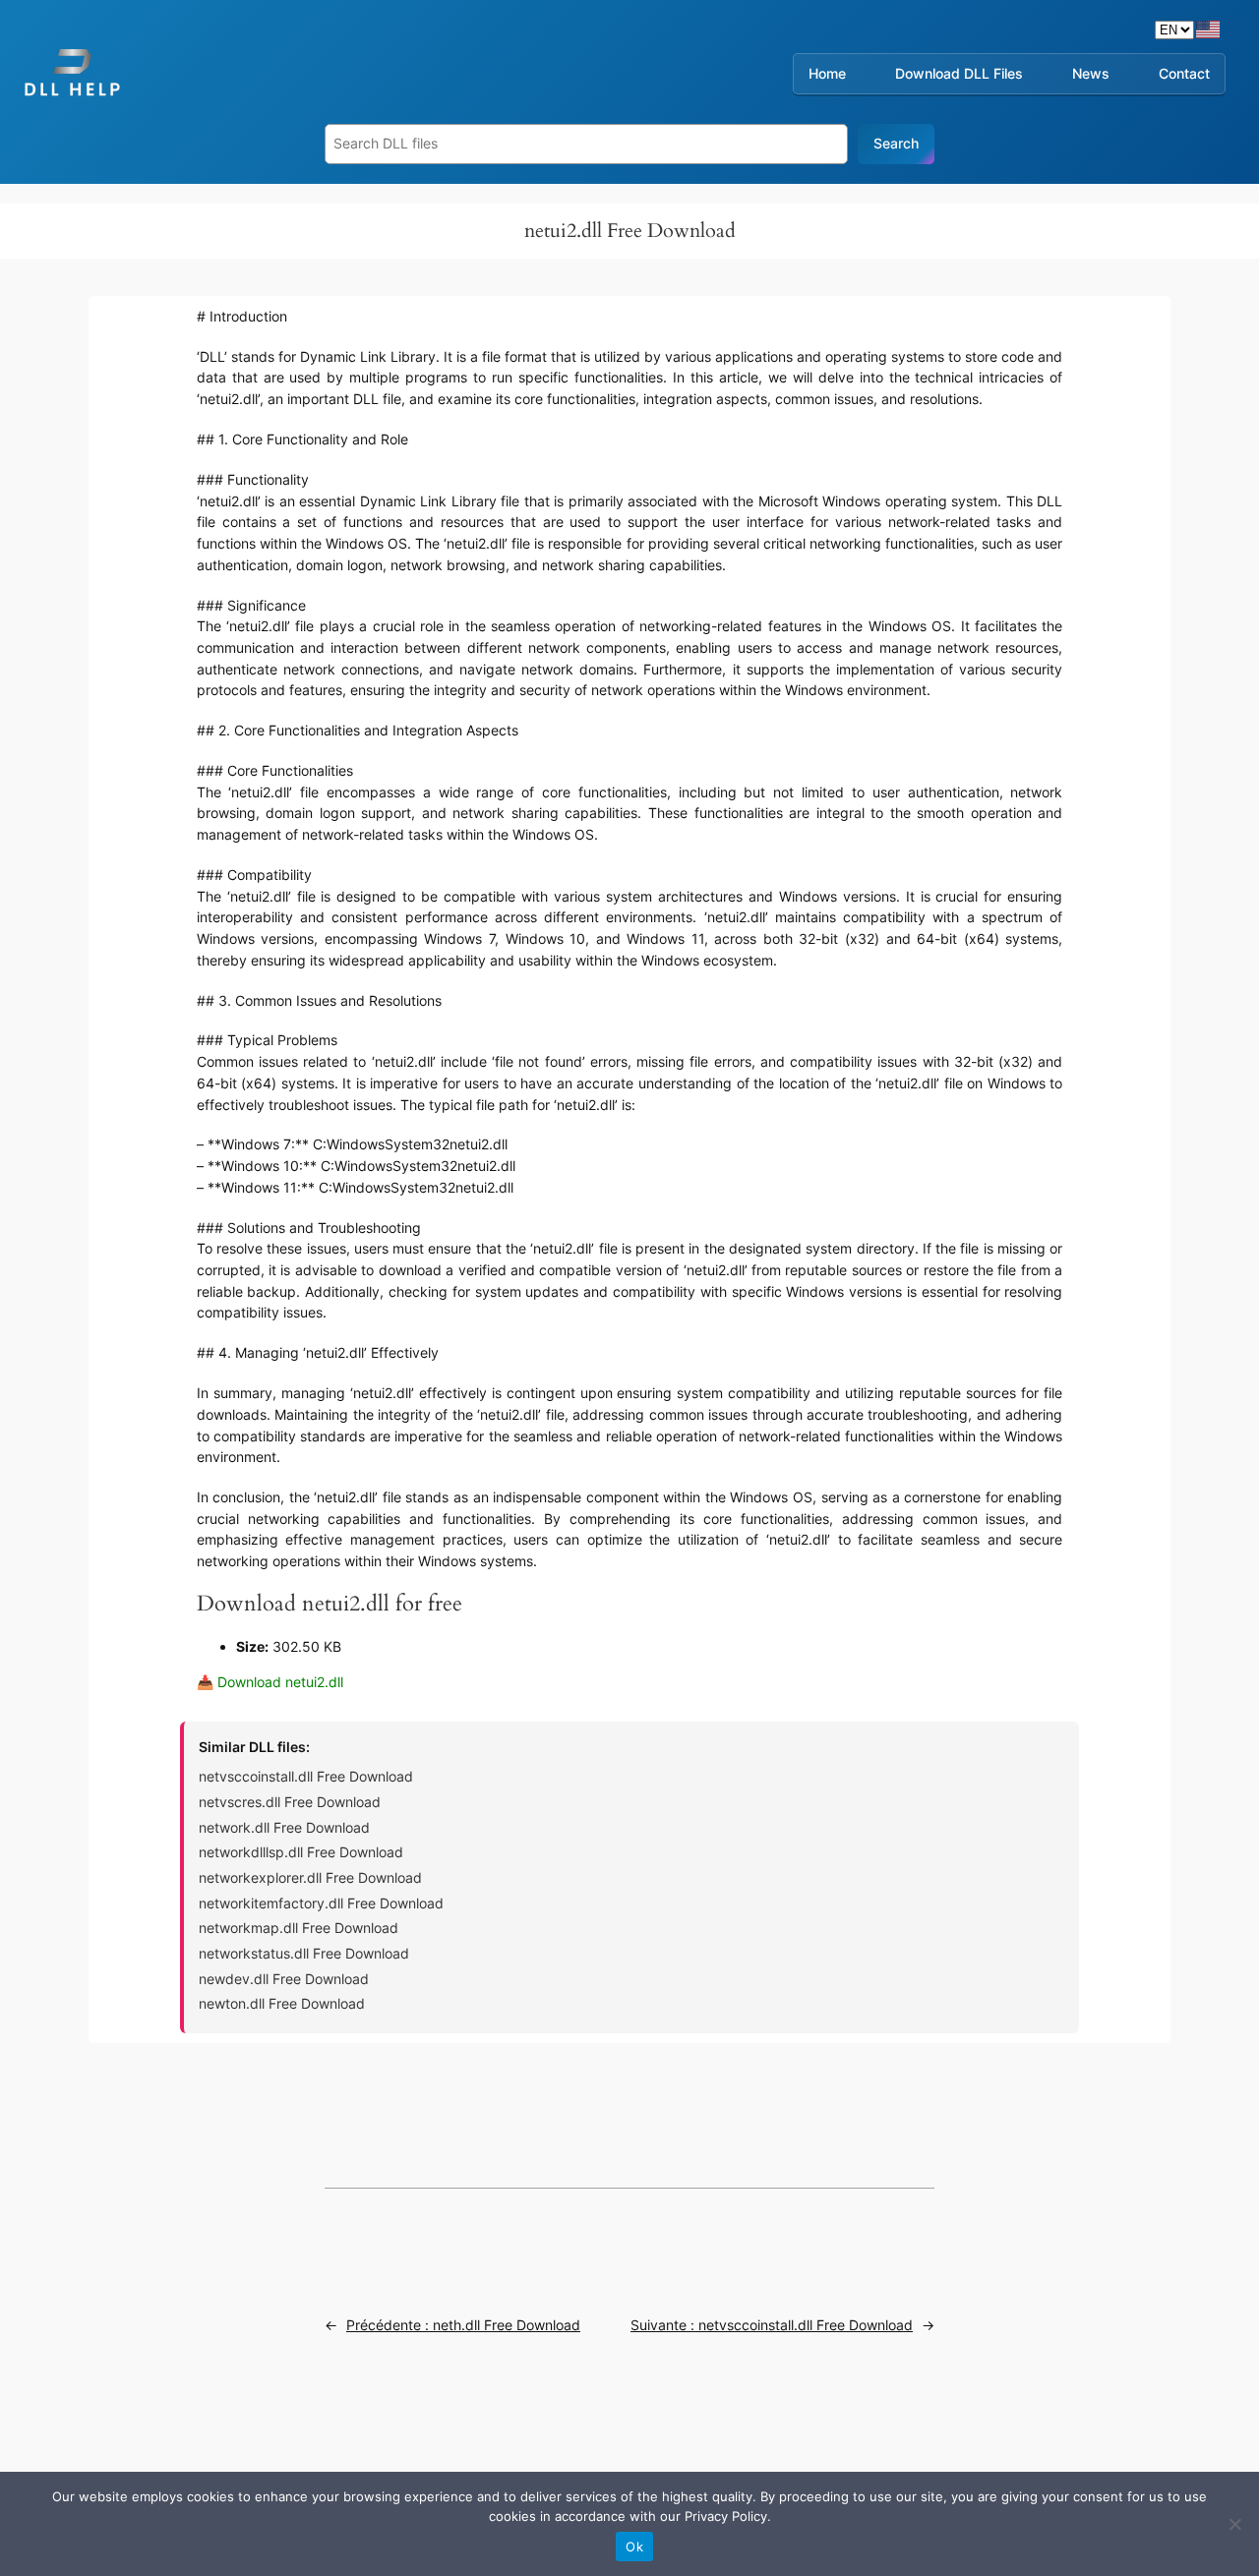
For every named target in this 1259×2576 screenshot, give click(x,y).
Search (896, 143)
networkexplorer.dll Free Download (310, 1877)
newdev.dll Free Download (284, 1979)
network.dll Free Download (284, 1827)
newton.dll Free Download (282, 2003)
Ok (634, 2547)
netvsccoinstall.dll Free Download (306, 1776)
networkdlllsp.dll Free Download (301, 1852)
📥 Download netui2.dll (270, 1682)
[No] (1234, 2524)
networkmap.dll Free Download (299, 1928)
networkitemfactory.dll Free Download (321, 1903)
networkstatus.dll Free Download (304, 1953)
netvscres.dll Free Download (290, 1802)
